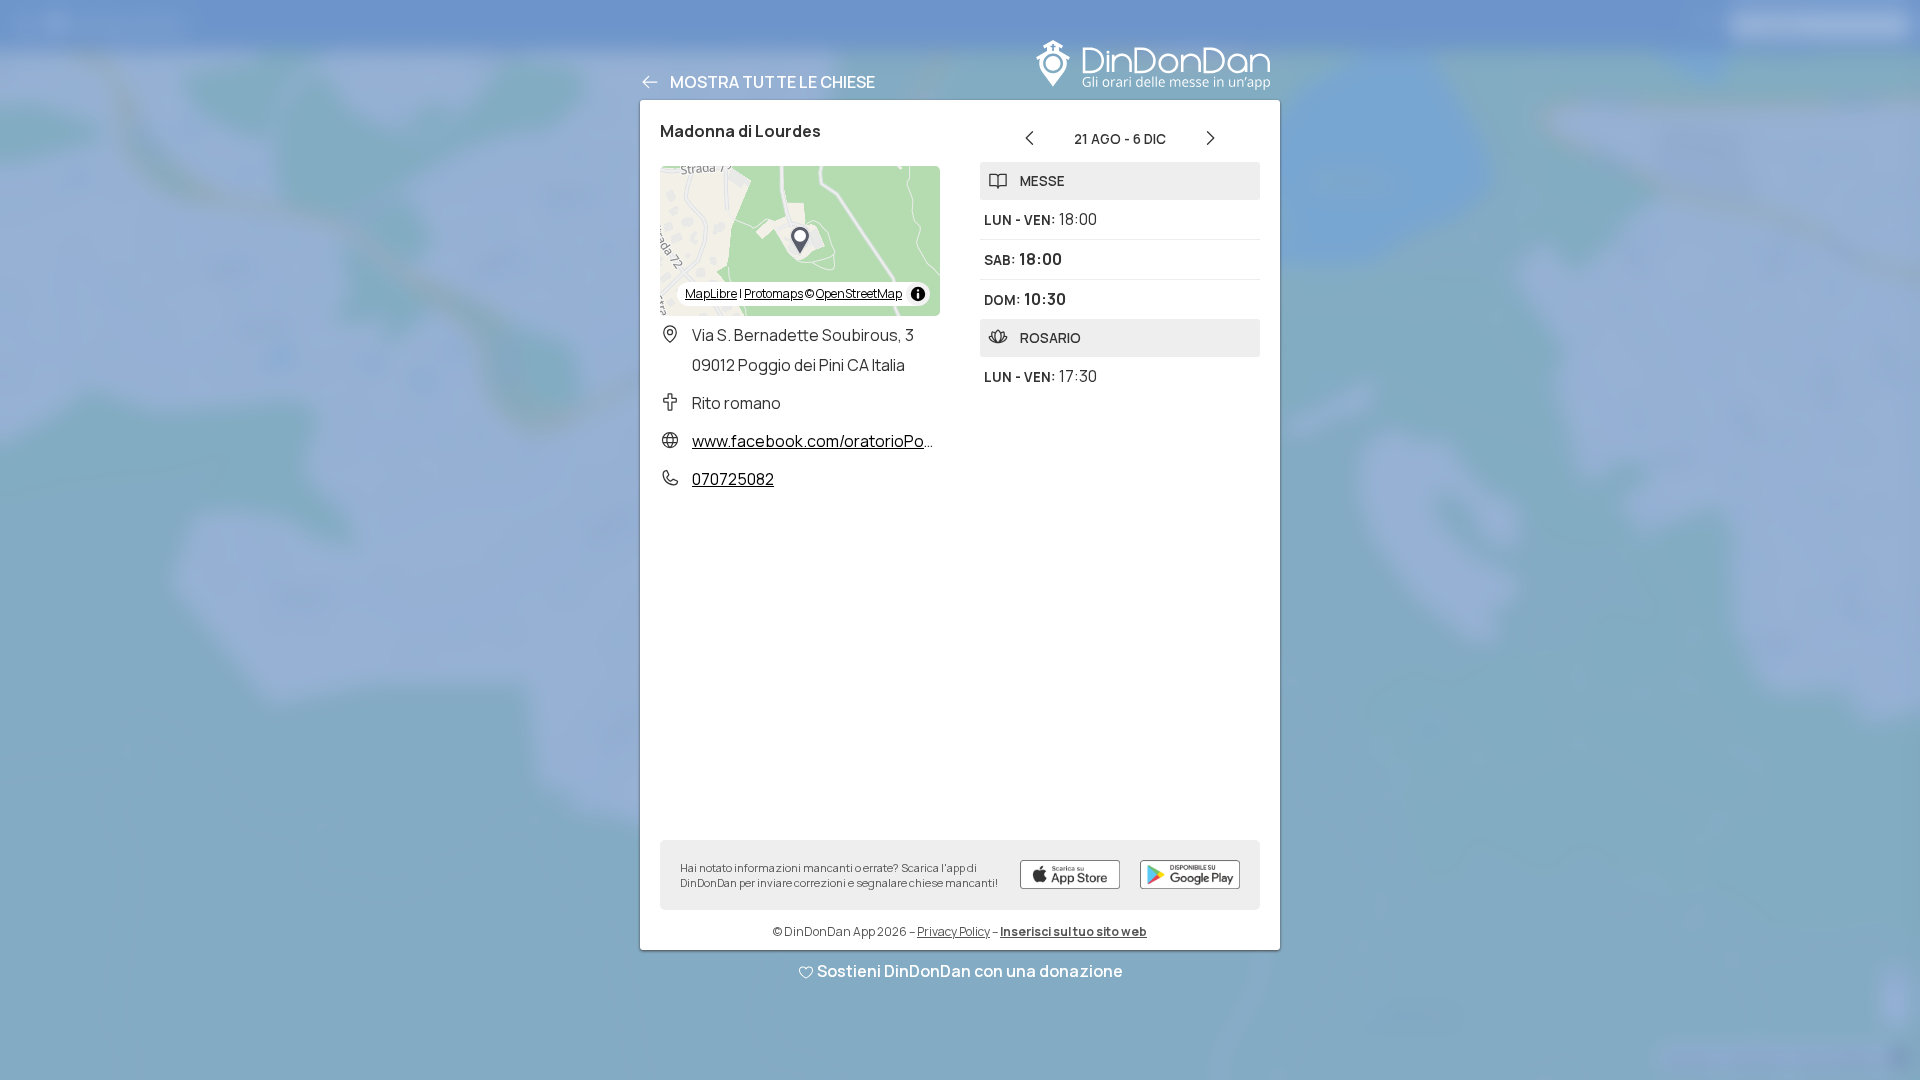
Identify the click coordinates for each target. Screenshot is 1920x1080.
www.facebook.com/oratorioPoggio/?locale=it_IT (877, 441)
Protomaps (773, 293)
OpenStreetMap (859, 293)
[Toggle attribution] (918, 294)
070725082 (733, 479)
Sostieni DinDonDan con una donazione (970, 971)
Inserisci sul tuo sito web (1073, 931)
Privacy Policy (953, 931)
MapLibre (711, 293)
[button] (800, 241)
